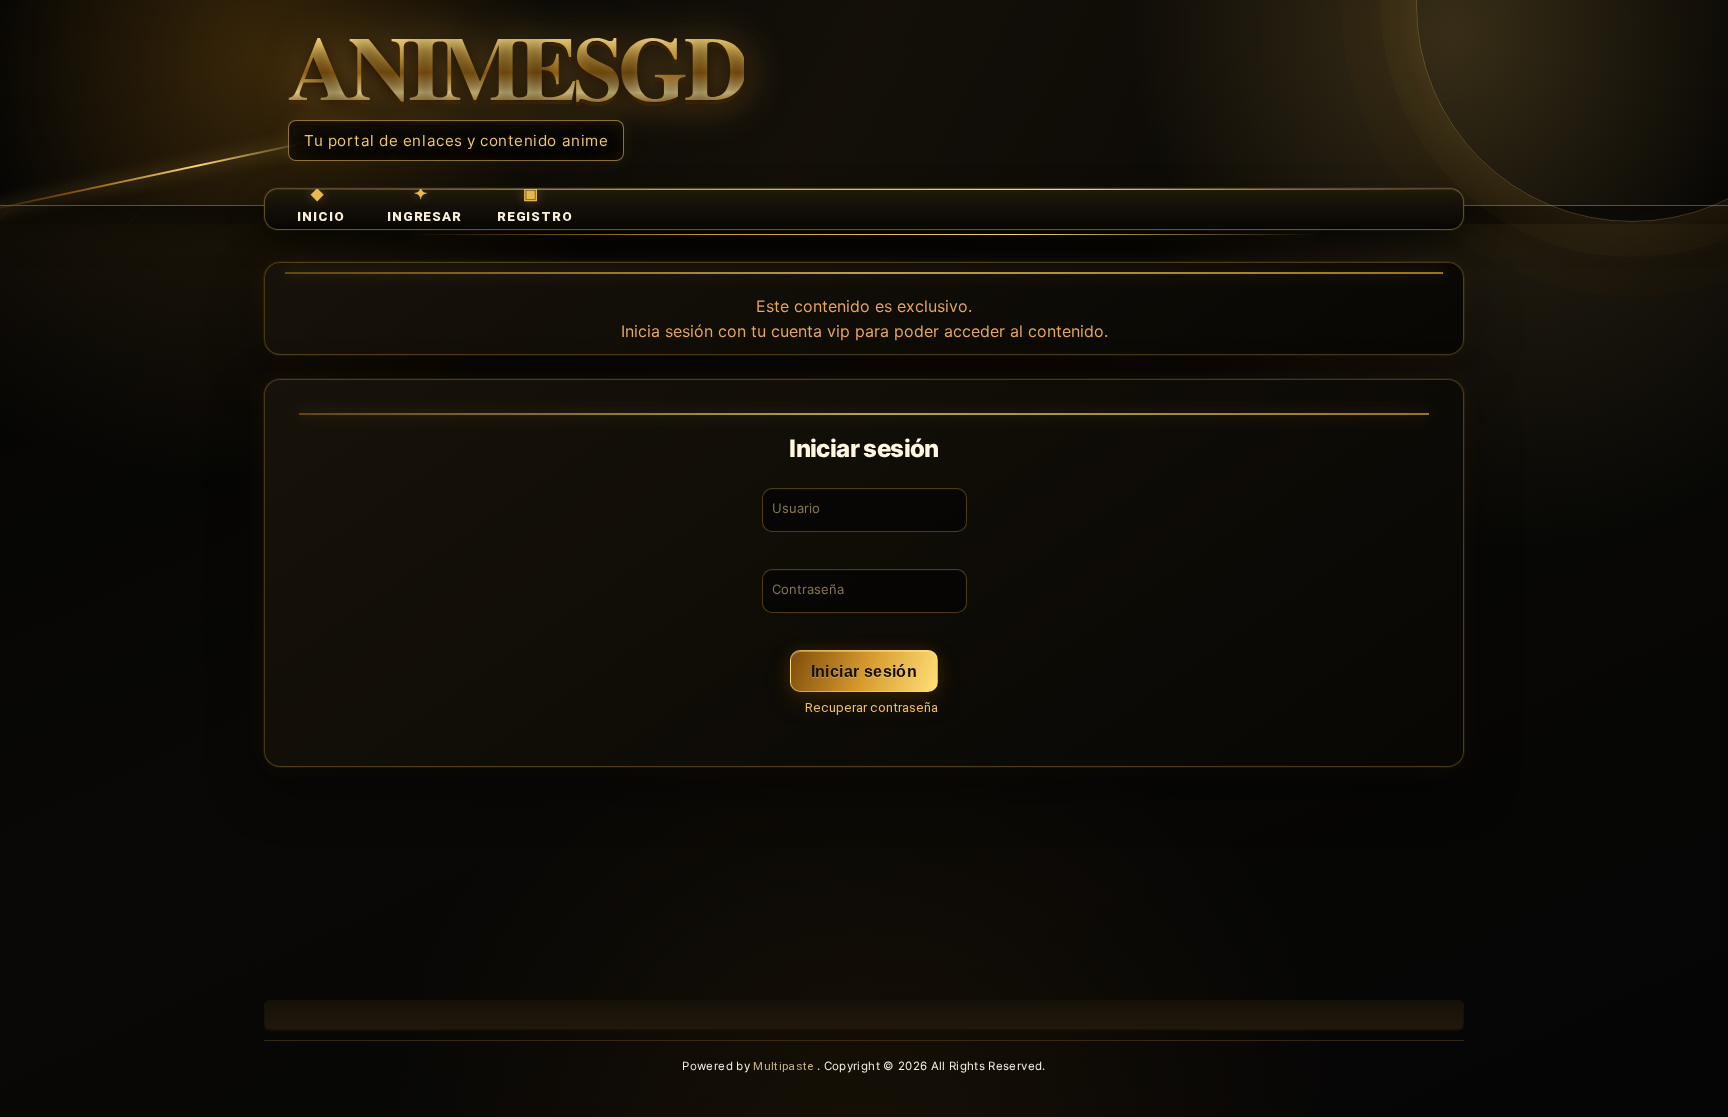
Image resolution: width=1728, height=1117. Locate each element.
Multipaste (785, 1066)
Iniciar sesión (864, 671)
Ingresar (424, 216)
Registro (535, 216)
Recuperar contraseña (871, 707)
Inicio (320, 216)
